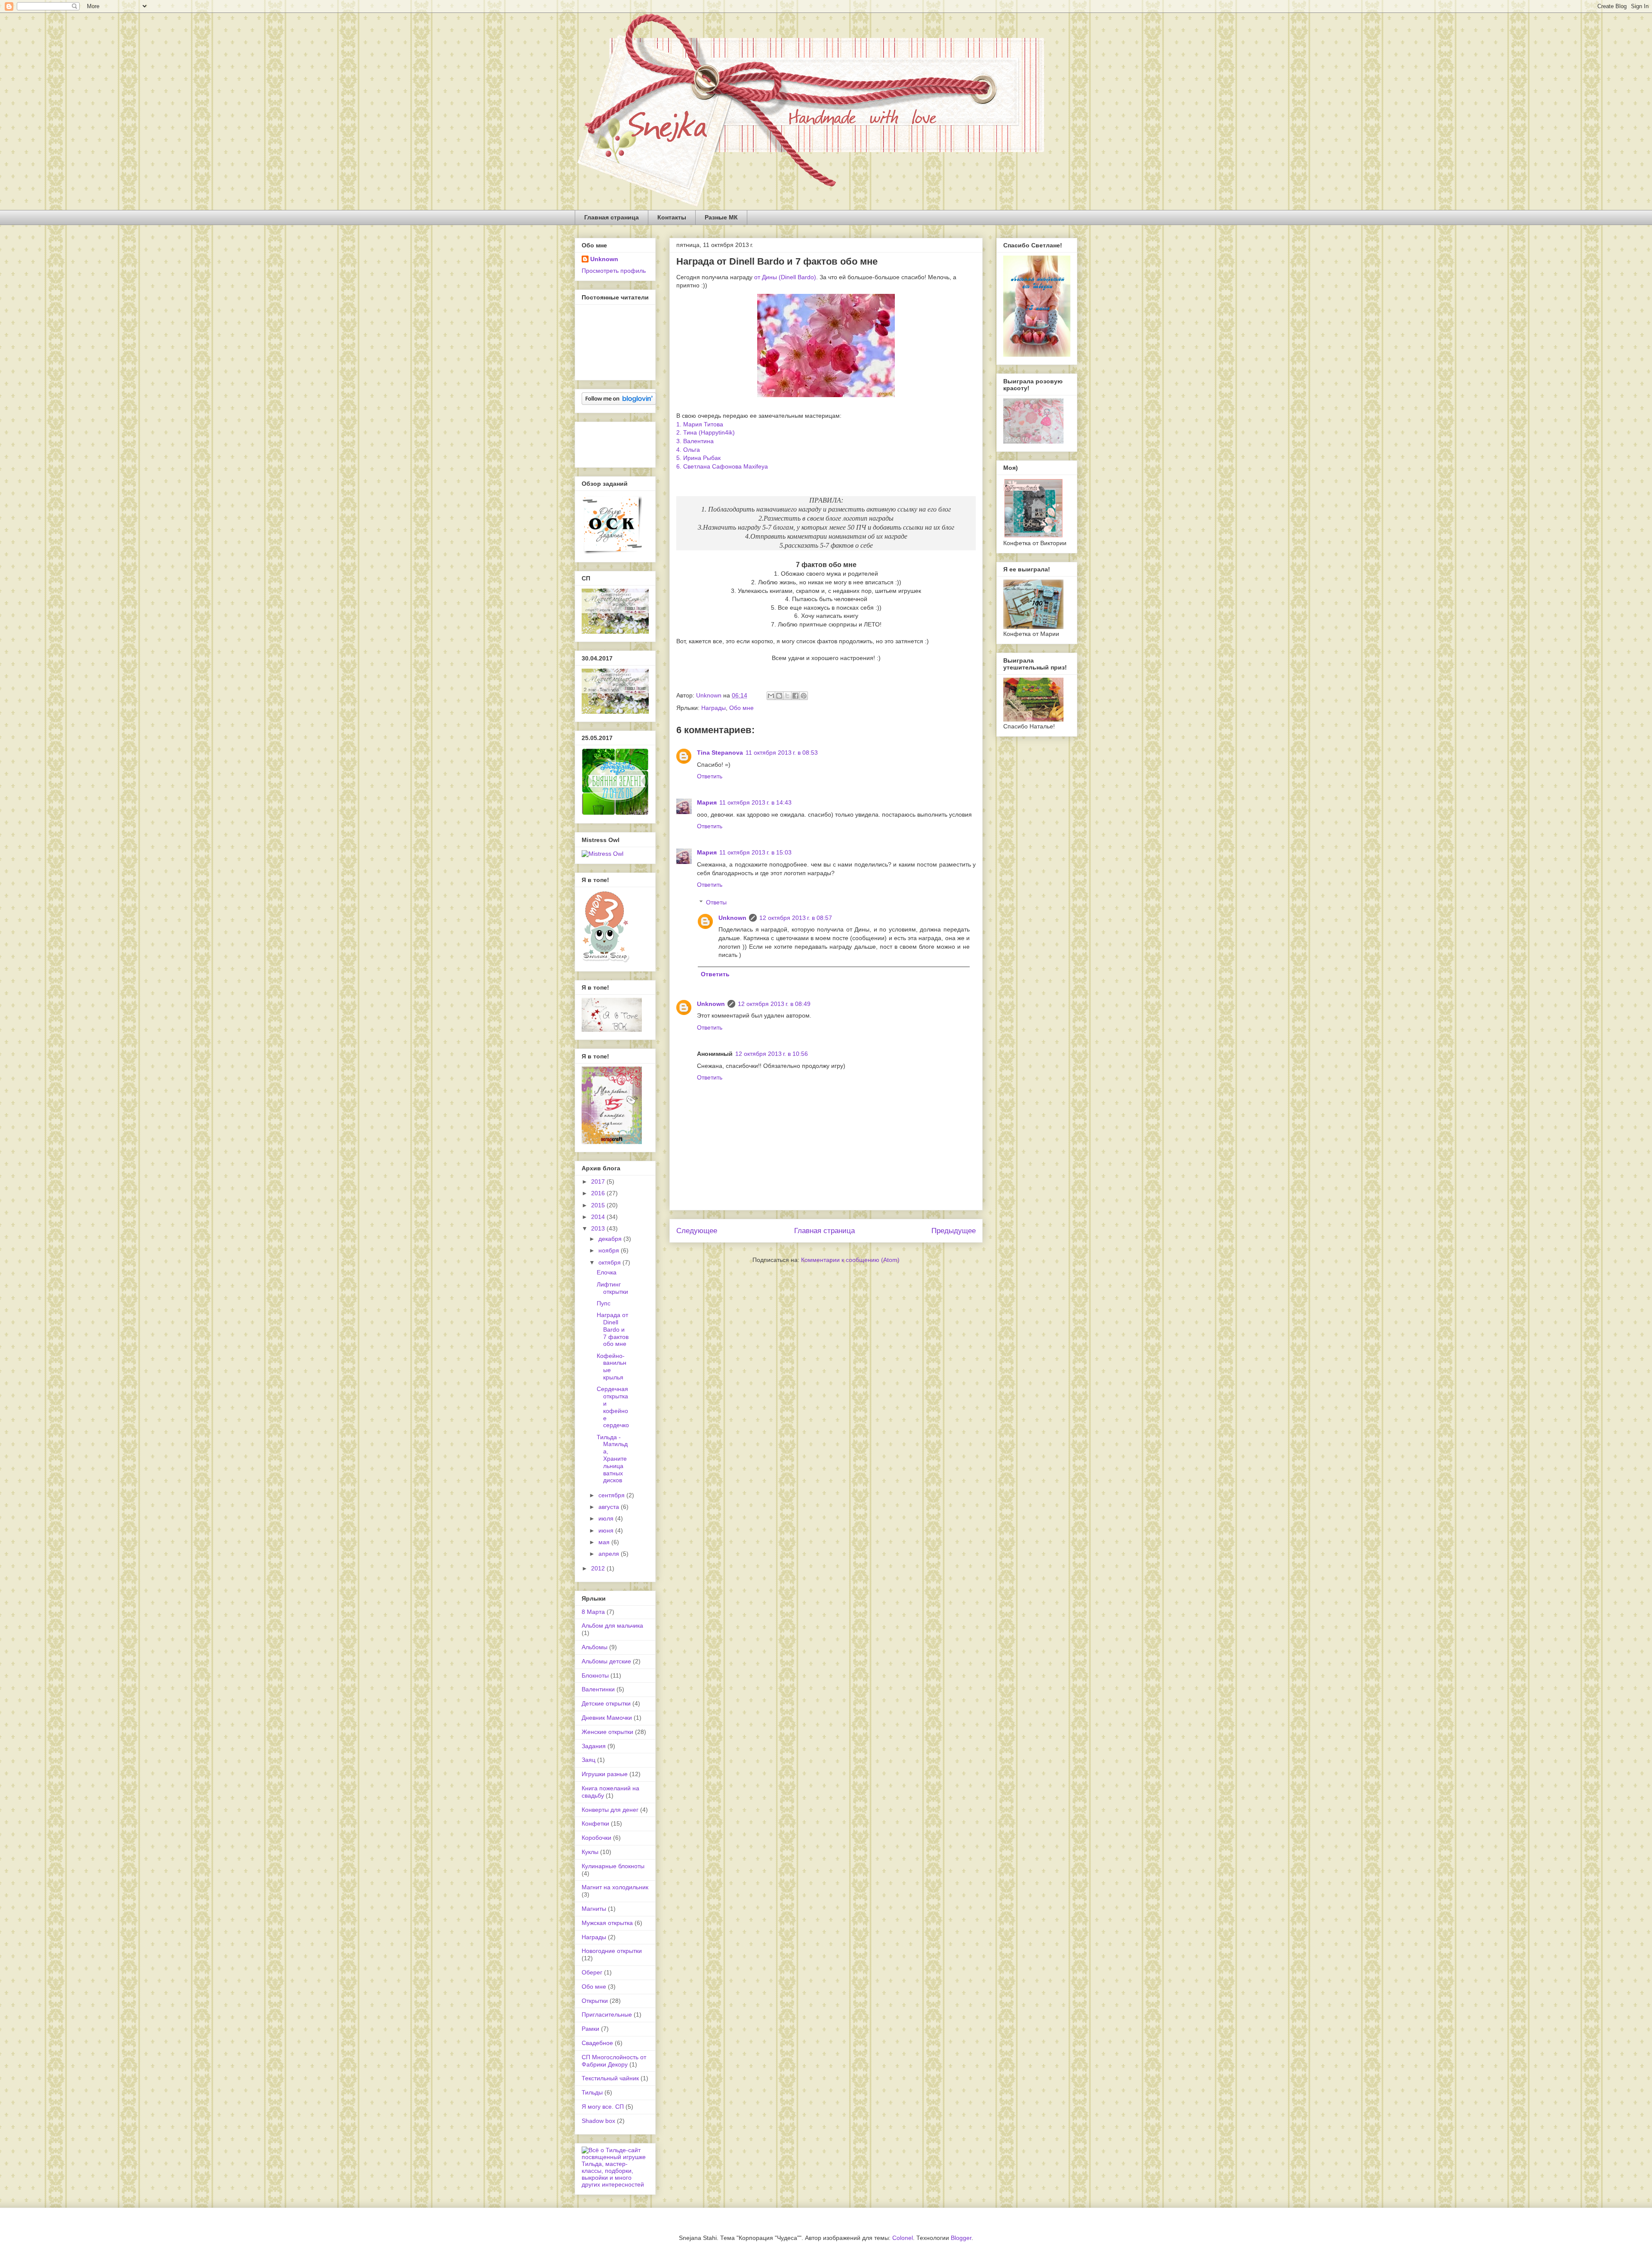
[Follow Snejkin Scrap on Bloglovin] (619, 403)
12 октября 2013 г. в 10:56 (772, 1054)
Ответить (710, 776)
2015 (599, 1205)
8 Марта (593, 1612)
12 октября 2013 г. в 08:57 (796, 918)
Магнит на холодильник (615, 1887)
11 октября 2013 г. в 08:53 (782, 753)
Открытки (595, 2001)
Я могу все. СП (603, 2107)
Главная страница (612, 217)
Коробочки (596, 1838)
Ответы (716, 902)
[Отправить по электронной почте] (771, 696)
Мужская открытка (607, 1923)
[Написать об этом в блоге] (779, 696)
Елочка (607, 1272)
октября (610, 1262)
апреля (610, 1554)
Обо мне (741, 708)
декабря (611, 1239)
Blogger (961, 2238)
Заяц (589, 1760)
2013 (599, 1228)
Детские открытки (606, 1703)
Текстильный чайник (610, 2078)
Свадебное (597, 2043)
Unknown (732, 918)
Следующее (697, 1231)
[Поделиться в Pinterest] (804, 696)
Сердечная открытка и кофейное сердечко (613, 1407)
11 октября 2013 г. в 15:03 (755, 852)
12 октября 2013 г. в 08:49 (774, 1004)
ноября (610, 1250)
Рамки (590, 2029)
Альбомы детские (606, 1661)
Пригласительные (607, 2014)
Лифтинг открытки (612, 1288)
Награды (714, 708)
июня (607, 1530)
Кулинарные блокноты (613, 1866)
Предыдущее (954, 1231)
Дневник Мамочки (607, 1718)
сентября (612, 1495)
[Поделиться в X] (787, 696)
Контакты (672, 217)
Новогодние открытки (612, 1951)
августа (610, 1507)
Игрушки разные (605, 1774)
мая (605, 1542)
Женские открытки (607, 1732)
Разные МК (721, 217)
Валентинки (598, 1689)
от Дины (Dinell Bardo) (785, 277)
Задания (594, 1746)
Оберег (592, 1972)
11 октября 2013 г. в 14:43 (755, 802)
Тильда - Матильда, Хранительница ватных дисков (612, 1459)
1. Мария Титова (700, 424)
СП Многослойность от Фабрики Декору (614, 2061)
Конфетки (595, 1823)
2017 (599, 1181)
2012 (599, 1568)
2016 (599, 1193)
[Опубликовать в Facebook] (795, 696)
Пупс (604, 1303)
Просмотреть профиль (614, 271)
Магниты (594, 1909)
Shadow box (598, 2121)
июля (607, 1518)
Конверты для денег (610, 1810)
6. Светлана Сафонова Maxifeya (722, 466)
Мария (707, 802)
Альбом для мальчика (612, 1626)
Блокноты (595, 1675)
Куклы (590, 1852)
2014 (599, 1217)
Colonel (903, 2238)
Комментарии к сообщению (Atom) (850, 1260)
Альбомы (595, 1647)
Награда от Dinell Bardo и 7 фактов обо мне (613, 1329)
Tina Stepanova (720, 753)
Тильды (592, 2092)
